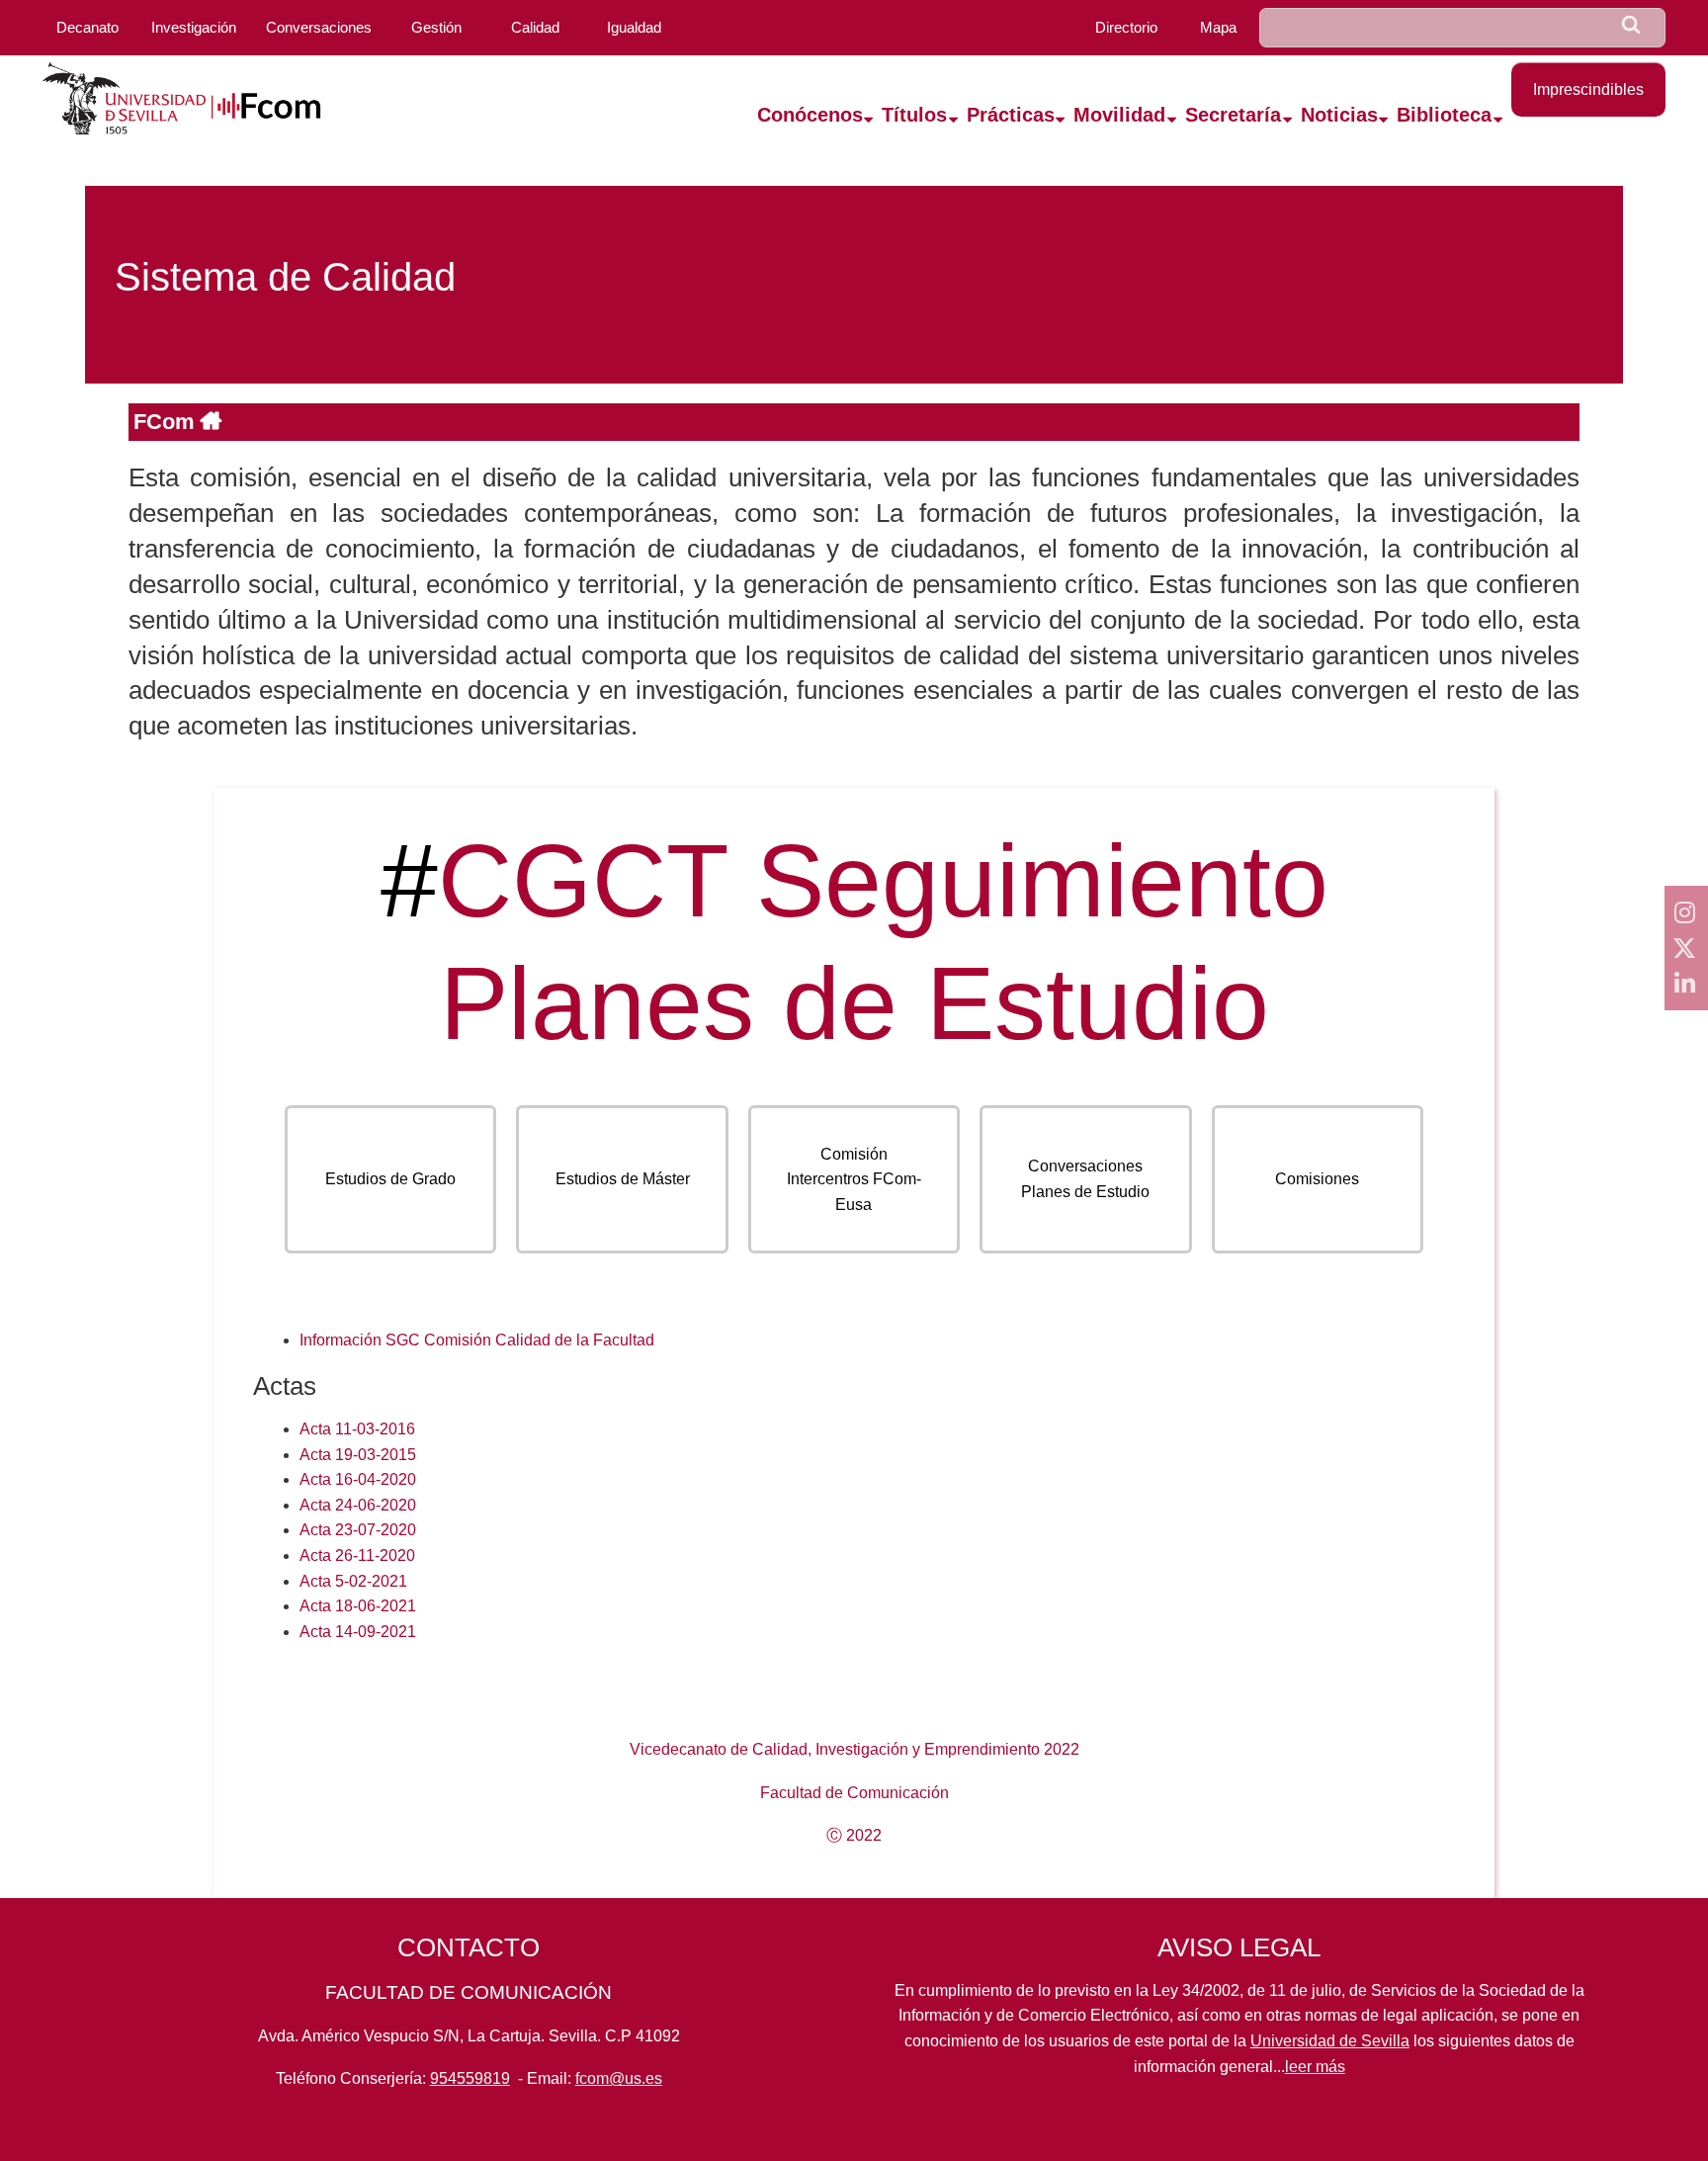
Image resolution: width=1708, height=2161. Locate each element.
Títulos (914, 115)
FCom (167, 422)
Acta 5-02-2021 (353, 1581)
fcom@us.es (619, 2078)
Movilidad (1119, 115)
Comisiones (1317, 1179)
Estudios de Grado (390, 1179)
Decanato (87, 27)
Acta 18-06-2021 (358, 1606)
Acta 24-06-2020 (358, 1505)
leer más (1315, 2067)
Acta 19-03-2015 (358, 1455)
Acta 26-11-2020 (357, 1556)
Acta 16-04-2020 (358, 1479)
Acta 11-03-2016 (357, 1429)
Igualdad (634, 27)
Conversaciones (319, 27)
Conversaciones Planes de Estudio (1085, 1179)
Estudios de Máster (623, 1179)
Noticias (1339, 115)
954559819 (470, 2078)
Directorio (1126, 27)
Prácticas (1011, 115)
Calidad (535, 27)
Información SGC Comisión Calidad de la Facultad (477, 1340)
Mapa (1218, 27)
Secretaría (1233, 115)
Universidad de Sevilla (1330, 2041)
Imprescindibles (1588, 89)
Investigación (194, 27)
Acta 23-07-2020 (358, 1530)
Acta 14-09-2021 (358, 1632)
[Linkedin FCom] (1686, 984)
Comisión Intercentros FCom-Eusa (854, 1179)
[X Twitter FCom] (1686, 948)
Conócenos (810, 115)
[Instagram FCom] (1686, 912)
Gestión (436, 27)
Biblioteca (1444, 115)
